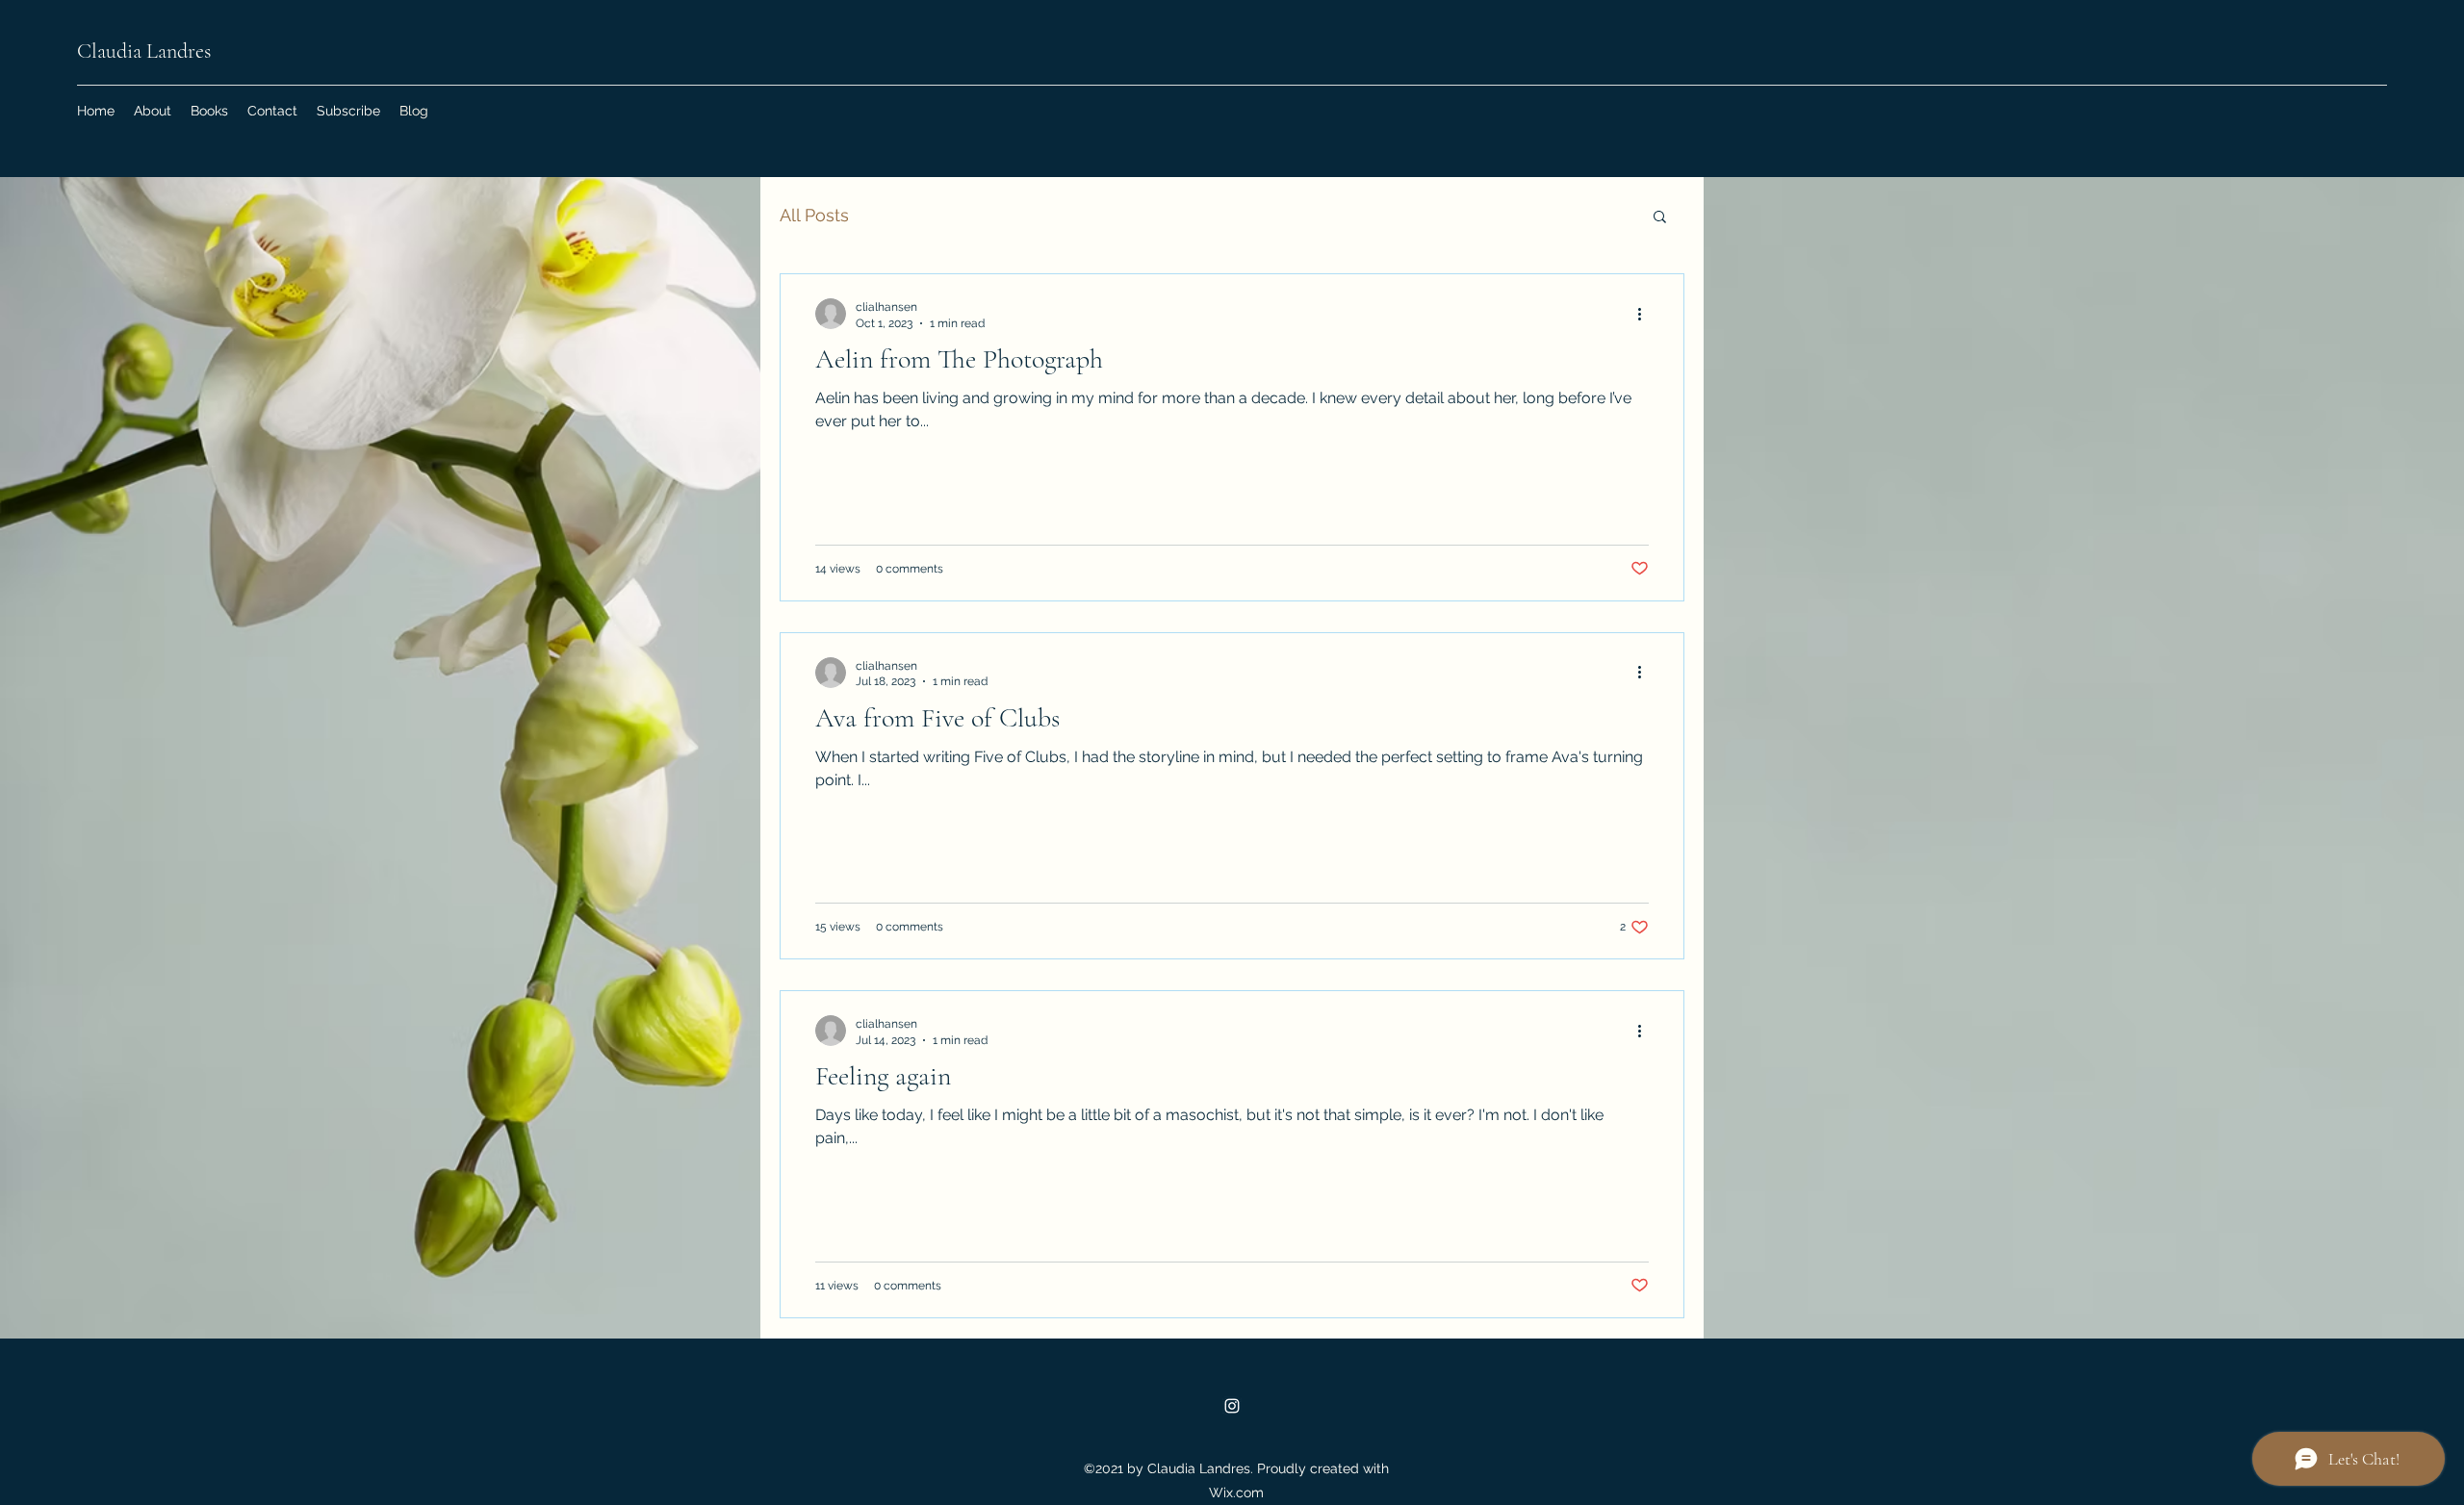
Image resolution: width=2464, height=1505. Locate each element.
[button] (1660, 218)
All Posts (814, 215)
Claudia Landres (144, 51)
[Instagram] (1232, 1406)
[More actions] (1646, 314)
